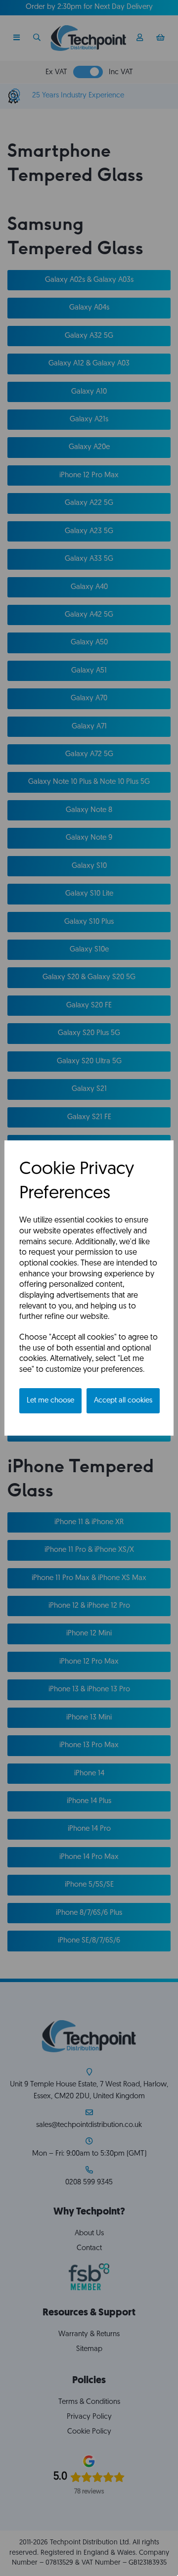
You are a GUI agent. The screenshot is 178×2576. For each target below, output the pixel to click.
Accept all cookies (123, 1401)
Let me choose (50, 1401)
